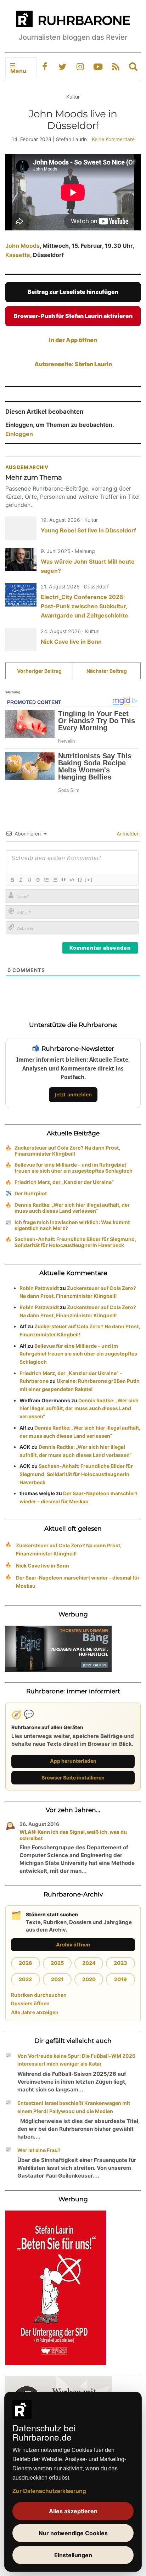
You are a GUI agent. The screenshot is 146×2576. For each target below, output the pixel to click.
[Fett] (12, 880)
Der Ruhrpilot (31, 1193)
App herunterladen (73, 1761)
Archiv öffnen (73, 1944)
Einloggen (19, 434)
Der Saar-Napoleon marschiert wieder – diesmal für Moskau (78, 1582)
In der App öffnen (73, 340)
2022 (25, 1979)
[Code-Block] (72, 880)
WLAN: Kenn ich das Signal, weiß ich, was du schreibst (73, 1835)
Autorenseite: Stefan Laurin (73, 364)
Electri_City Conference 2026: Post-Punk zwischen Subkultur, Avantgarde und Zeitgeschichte (85, 606)
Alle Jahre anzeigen (35, 2012)
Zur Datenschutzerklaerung (49, 2491)
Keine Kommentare (113, 139)
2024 (89, 1963)
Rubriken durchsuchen (39, 1995)
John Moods (23, 246)
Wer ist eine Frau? (39, 2150)
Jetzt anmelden (73, 1094)
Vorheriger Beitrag (39, 671)
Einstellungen (73, 2555)
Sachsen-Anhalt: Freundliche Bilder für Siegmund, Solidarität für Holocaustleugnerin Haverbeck (75, 1242)
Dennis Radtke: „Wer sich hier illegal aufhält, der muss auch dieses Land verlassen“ (72, 1208)
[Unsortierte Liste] (55, 880)
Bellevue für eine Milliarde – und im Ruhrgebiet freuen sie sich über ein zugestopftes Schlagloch (74, 1168)
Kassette (18, 255)
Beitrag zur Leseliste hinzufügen (73, 292)
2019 (120, 1979)
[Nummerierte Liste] (46, 880)
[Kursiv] (21, 880)
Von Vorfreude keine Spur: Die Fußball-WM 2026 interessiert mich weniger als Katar (76, 2060)
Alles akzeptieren (73, 2511)
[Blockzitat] (63, 880)
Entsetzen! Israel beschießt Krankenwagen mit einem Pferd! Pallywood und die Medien (74, 2107)
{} (80, 879)
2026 (26, 1963)
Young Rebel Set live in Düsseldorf (88, 530)
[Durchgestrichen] (38, 880)
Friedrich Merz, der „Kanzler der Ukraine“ (64, 1182)
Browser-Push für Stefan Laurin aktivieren (73, 316)
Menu (18, 71)
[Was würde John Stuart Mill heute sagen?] (21, 559)
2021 (57, 1979)
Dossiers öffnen (30, 2003)
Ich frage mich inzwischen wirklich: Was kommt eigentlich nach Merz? (72, 1225)
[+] (89, 879)
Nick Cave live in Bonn (71, 642)
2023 (120, 1963)
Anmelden (127, 834)
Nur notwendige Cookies (73, 2533)
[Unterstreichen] (29, 880)
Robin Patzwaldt (39, 1288)
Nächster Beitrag (107, 671)
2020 (89, 1979)
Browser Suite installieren (73, 1778)
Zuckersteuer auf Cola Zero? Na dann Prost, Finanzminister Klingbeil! (67, 1151)
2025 (57, 1963)
